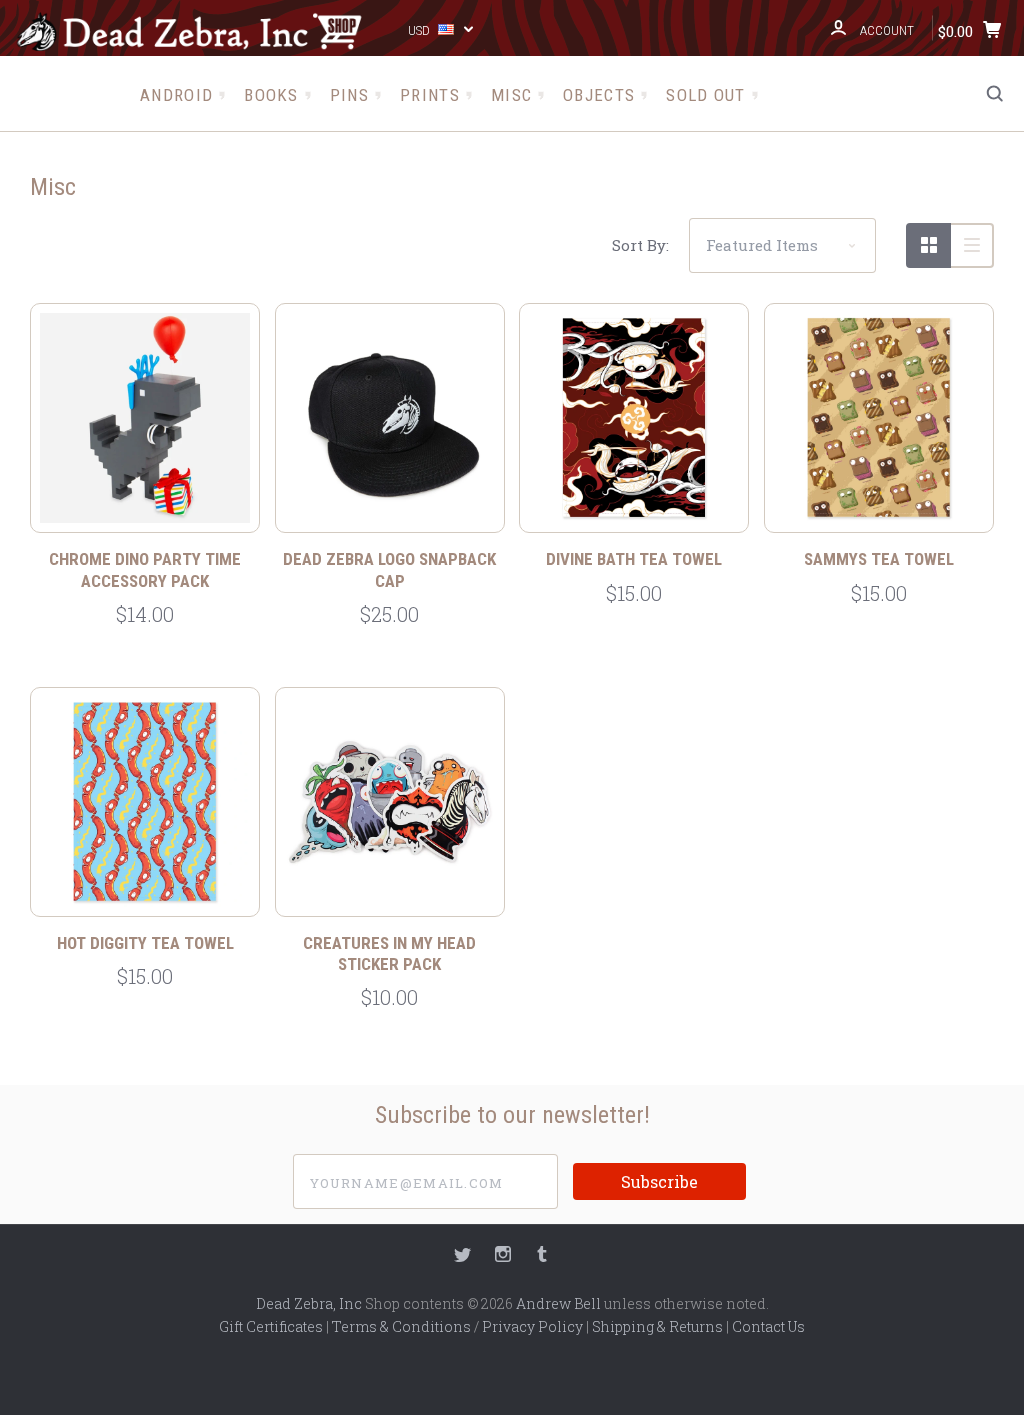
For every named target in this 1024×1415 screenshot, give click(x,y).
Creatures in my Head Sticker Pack (389, 953)
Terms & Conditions (401, 1326)
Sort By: (640, 245)
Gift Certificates (271, 1326)
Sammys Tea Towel (879, 559)
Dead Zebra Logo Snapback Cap (389, 569)
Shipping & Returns (657, 1326)
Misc (511, 95)
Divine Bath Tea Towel (634, 559)
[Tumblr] (542, 1256)
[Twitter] (463, 1256)
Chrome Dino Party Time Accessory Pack (145, 569)
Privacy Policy (532, 1326)
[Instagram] (503, 1256)
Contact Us (768, 1326)
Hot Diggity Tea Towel (145, 943)
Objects (599, 95)
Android (176, 95)
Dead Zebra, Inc (309, 1303)
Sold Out (705, 95)
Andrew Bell (558, 1303)
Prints (430, 95)
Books (271, 95)
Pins (349, 95)
